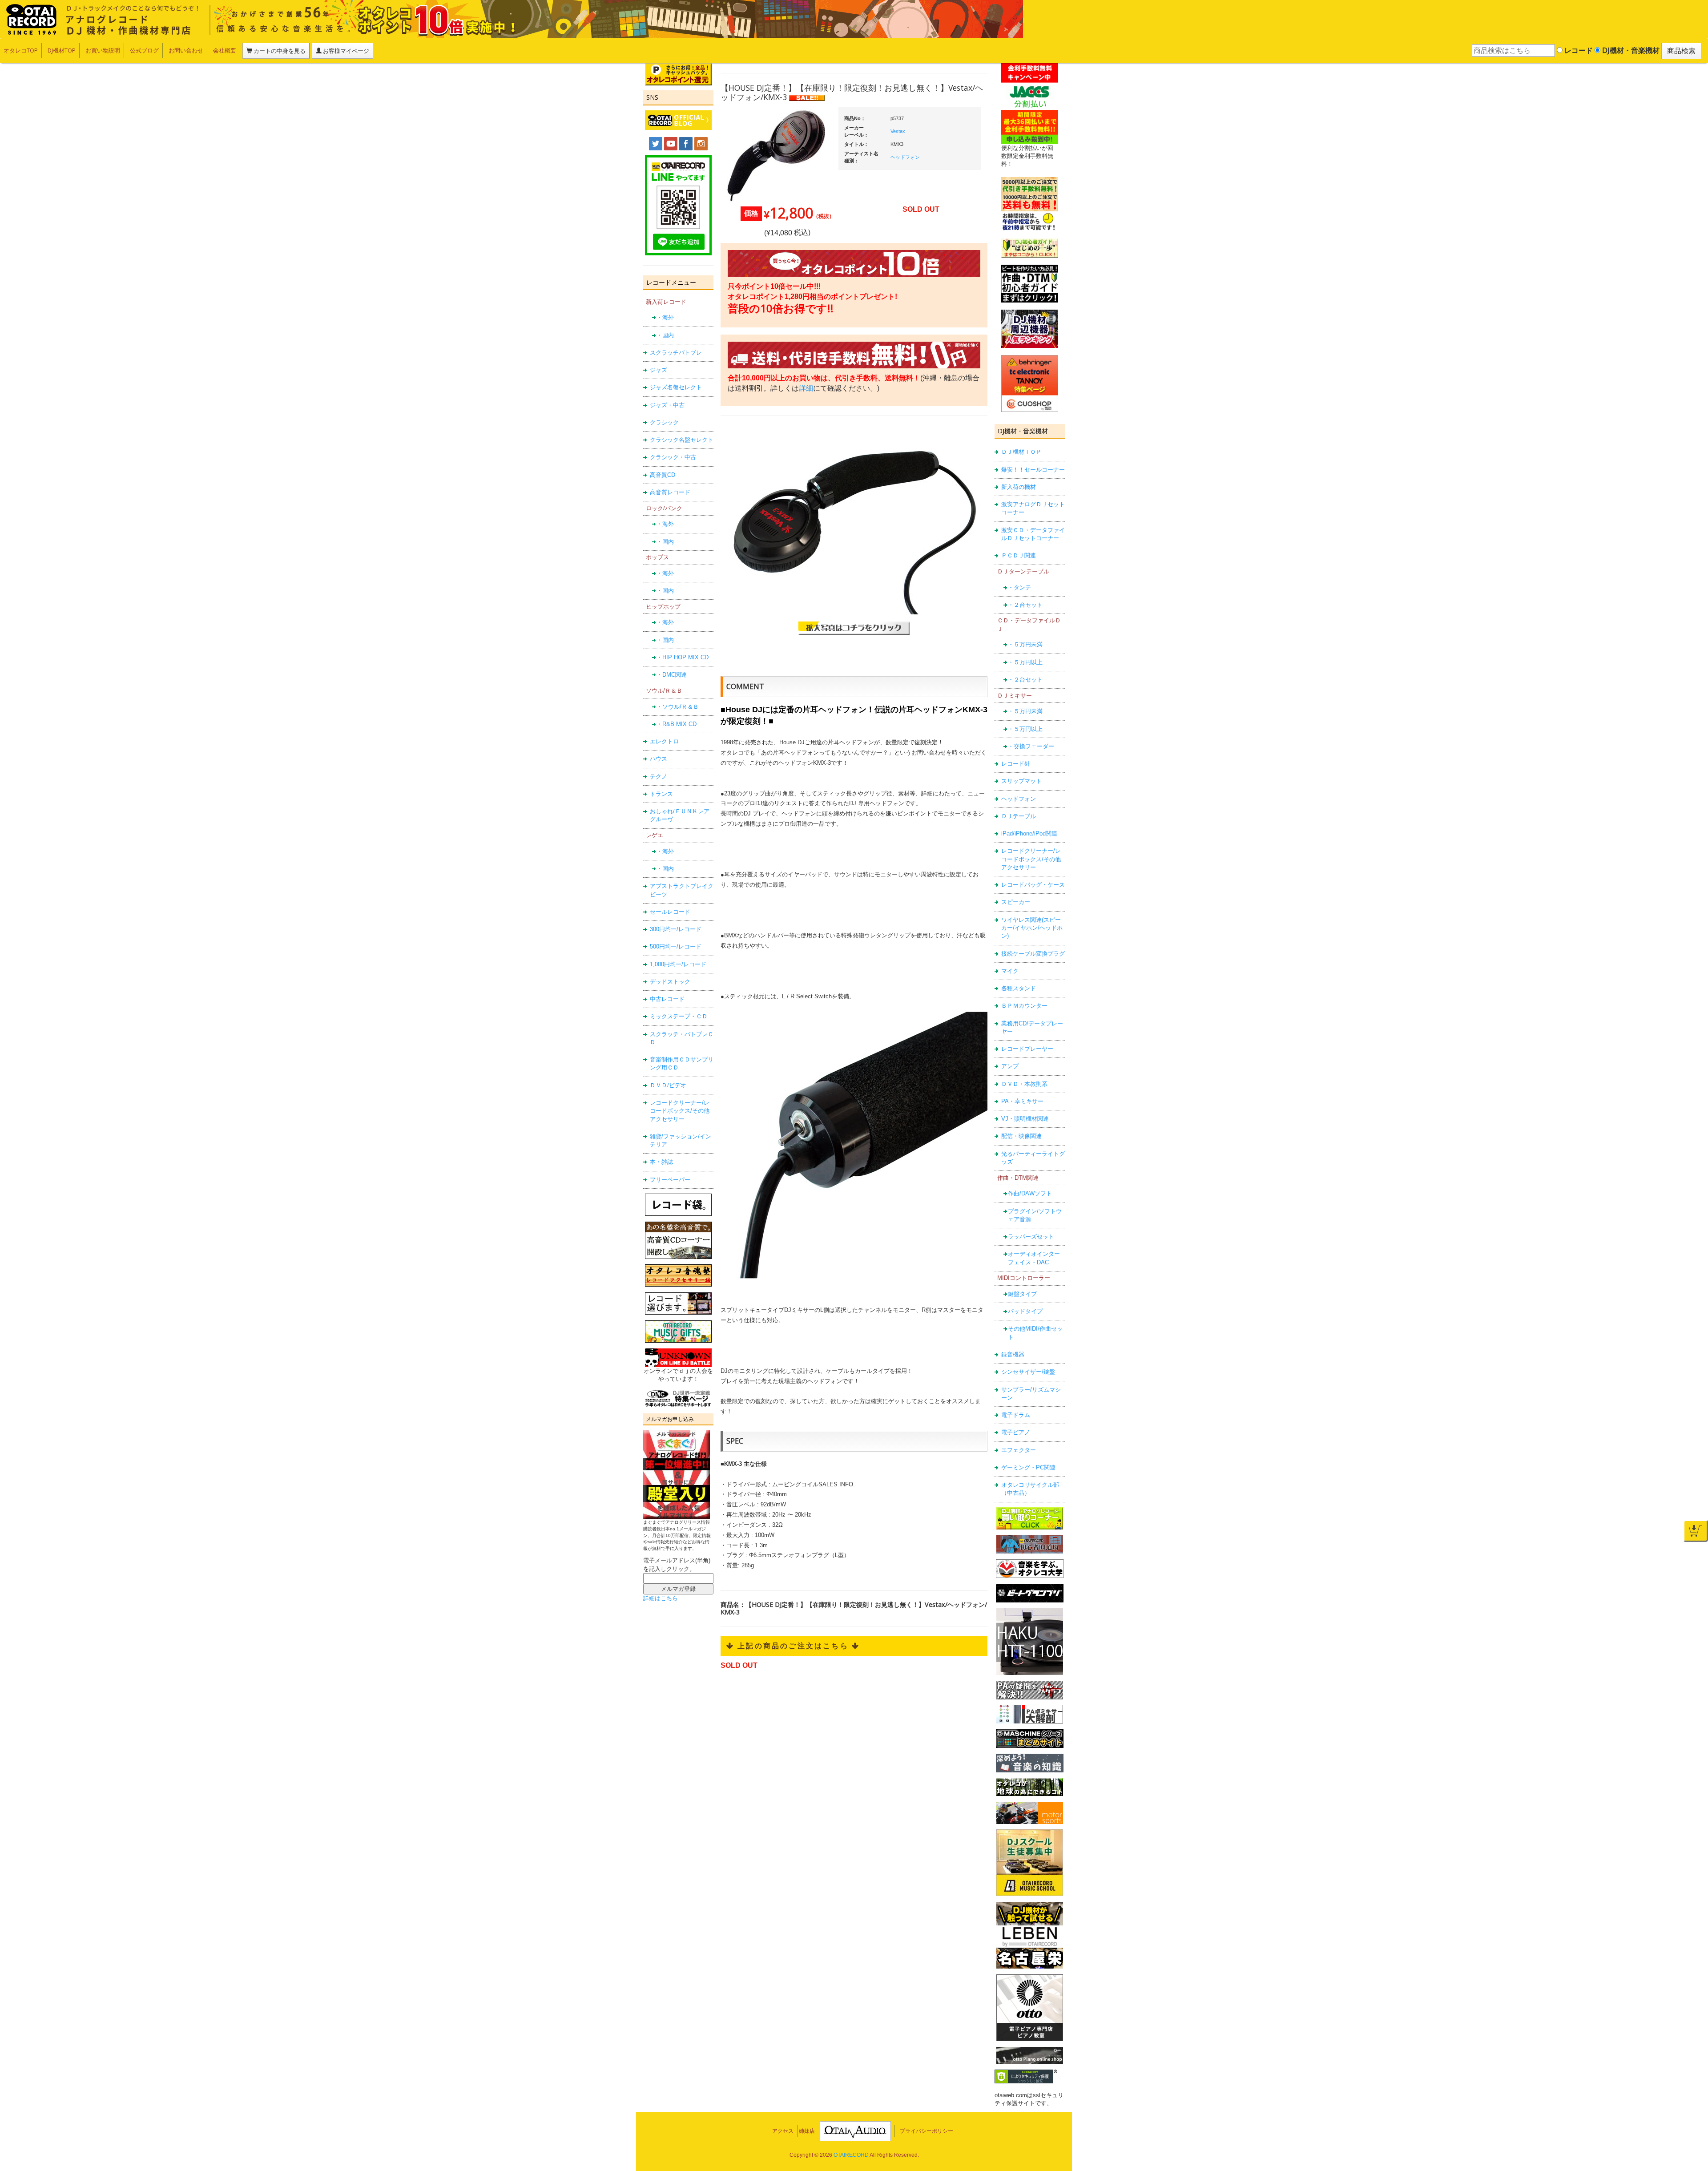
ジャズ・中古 (667, 405)
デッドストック (670, 982)
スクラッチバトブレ (676, 353)
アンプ (1010, 1066)
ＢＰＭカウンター (1024, 1006)
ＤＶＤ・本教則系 (1024, 1084)
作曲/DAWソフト (1030, 1193)
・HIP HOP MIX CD (683, 657)
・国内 (665, 335)
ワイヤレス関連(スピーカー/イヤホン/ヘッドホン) (1032, 928)
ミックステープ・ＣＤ (679, 1016)
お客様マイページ (345, 51)
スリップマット (1021, 781)
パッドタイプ (1025, 1311)
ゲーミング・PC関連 (1028, 1467)
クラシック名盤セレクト (682, 440)
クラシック (664, 422)
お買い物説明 (103, 50)
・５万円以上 (1025, 662)
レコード (1578, 50)
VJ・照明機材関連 (1025, 1119)
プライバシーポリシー (927, 2131)
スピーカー (1016, 902)
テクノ (659, 777)
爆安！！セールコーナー (1033, 470)
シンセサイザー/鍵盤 (1028, 1372)
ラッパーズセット (1031, 1237)
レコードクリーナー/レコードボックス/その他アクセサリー (680, 1111)
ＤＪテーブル (1019, 816)
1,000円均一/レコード (678, 964)
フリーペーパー (670, 1180)
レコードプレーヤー (1027, 1049)
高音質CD (663, 475)
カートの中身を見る (279, 51)
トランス (661, 794)
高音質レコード (670, 492)
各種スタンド (1019, 988)
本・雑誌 (661, 1162)
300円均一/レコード (676, 929)
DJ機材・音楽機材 (1630, 50)
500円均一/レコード (676, 946)
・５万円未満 (1025, 644)
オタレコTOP (21, 50)
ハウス (659, 759)
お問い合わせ (186, 50)
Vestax (898, 131)
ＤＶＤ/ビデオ (668, 1085)
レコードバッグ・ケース (1033, 885)
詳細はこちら (661, 1598)
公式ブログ (144, 50)
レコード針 (1016, 764)
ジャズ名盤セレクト (676, 387)
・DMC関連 (672, 675)
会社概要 (225, 50)
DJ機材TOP (62, 50)
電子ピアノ (1016, 1432)
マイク (1010, 971)
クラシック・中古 (673, 457)
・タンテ (1019, 587)
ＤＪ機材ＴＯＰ (1021, 452)
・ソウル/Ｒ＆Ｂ (678, 707)
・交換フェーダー (1031, 746)
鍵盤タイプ (1022, 1294)
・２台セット (1025, 605)
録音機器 (1013, 1354)
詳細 (806, 388)
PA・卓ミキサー (1022, 1101)
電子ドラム (1016, 1415)
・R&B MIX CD (677, 724)
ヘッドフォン (1019, 799)
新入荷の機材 (1019, 487)
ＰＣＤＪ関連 (1019, 555)
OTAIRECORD (851, 2155)
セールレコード (670, 912)
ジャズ (659, 370)
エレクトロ (664, 741)
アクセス (783, 2131)
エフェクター (1019, 1450)
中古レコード (667, 999)
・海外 (665, 317)
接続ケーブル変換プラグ (1033, 954)
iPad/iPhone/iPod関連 (1029, 833)
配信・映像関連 (1021, 1136)
